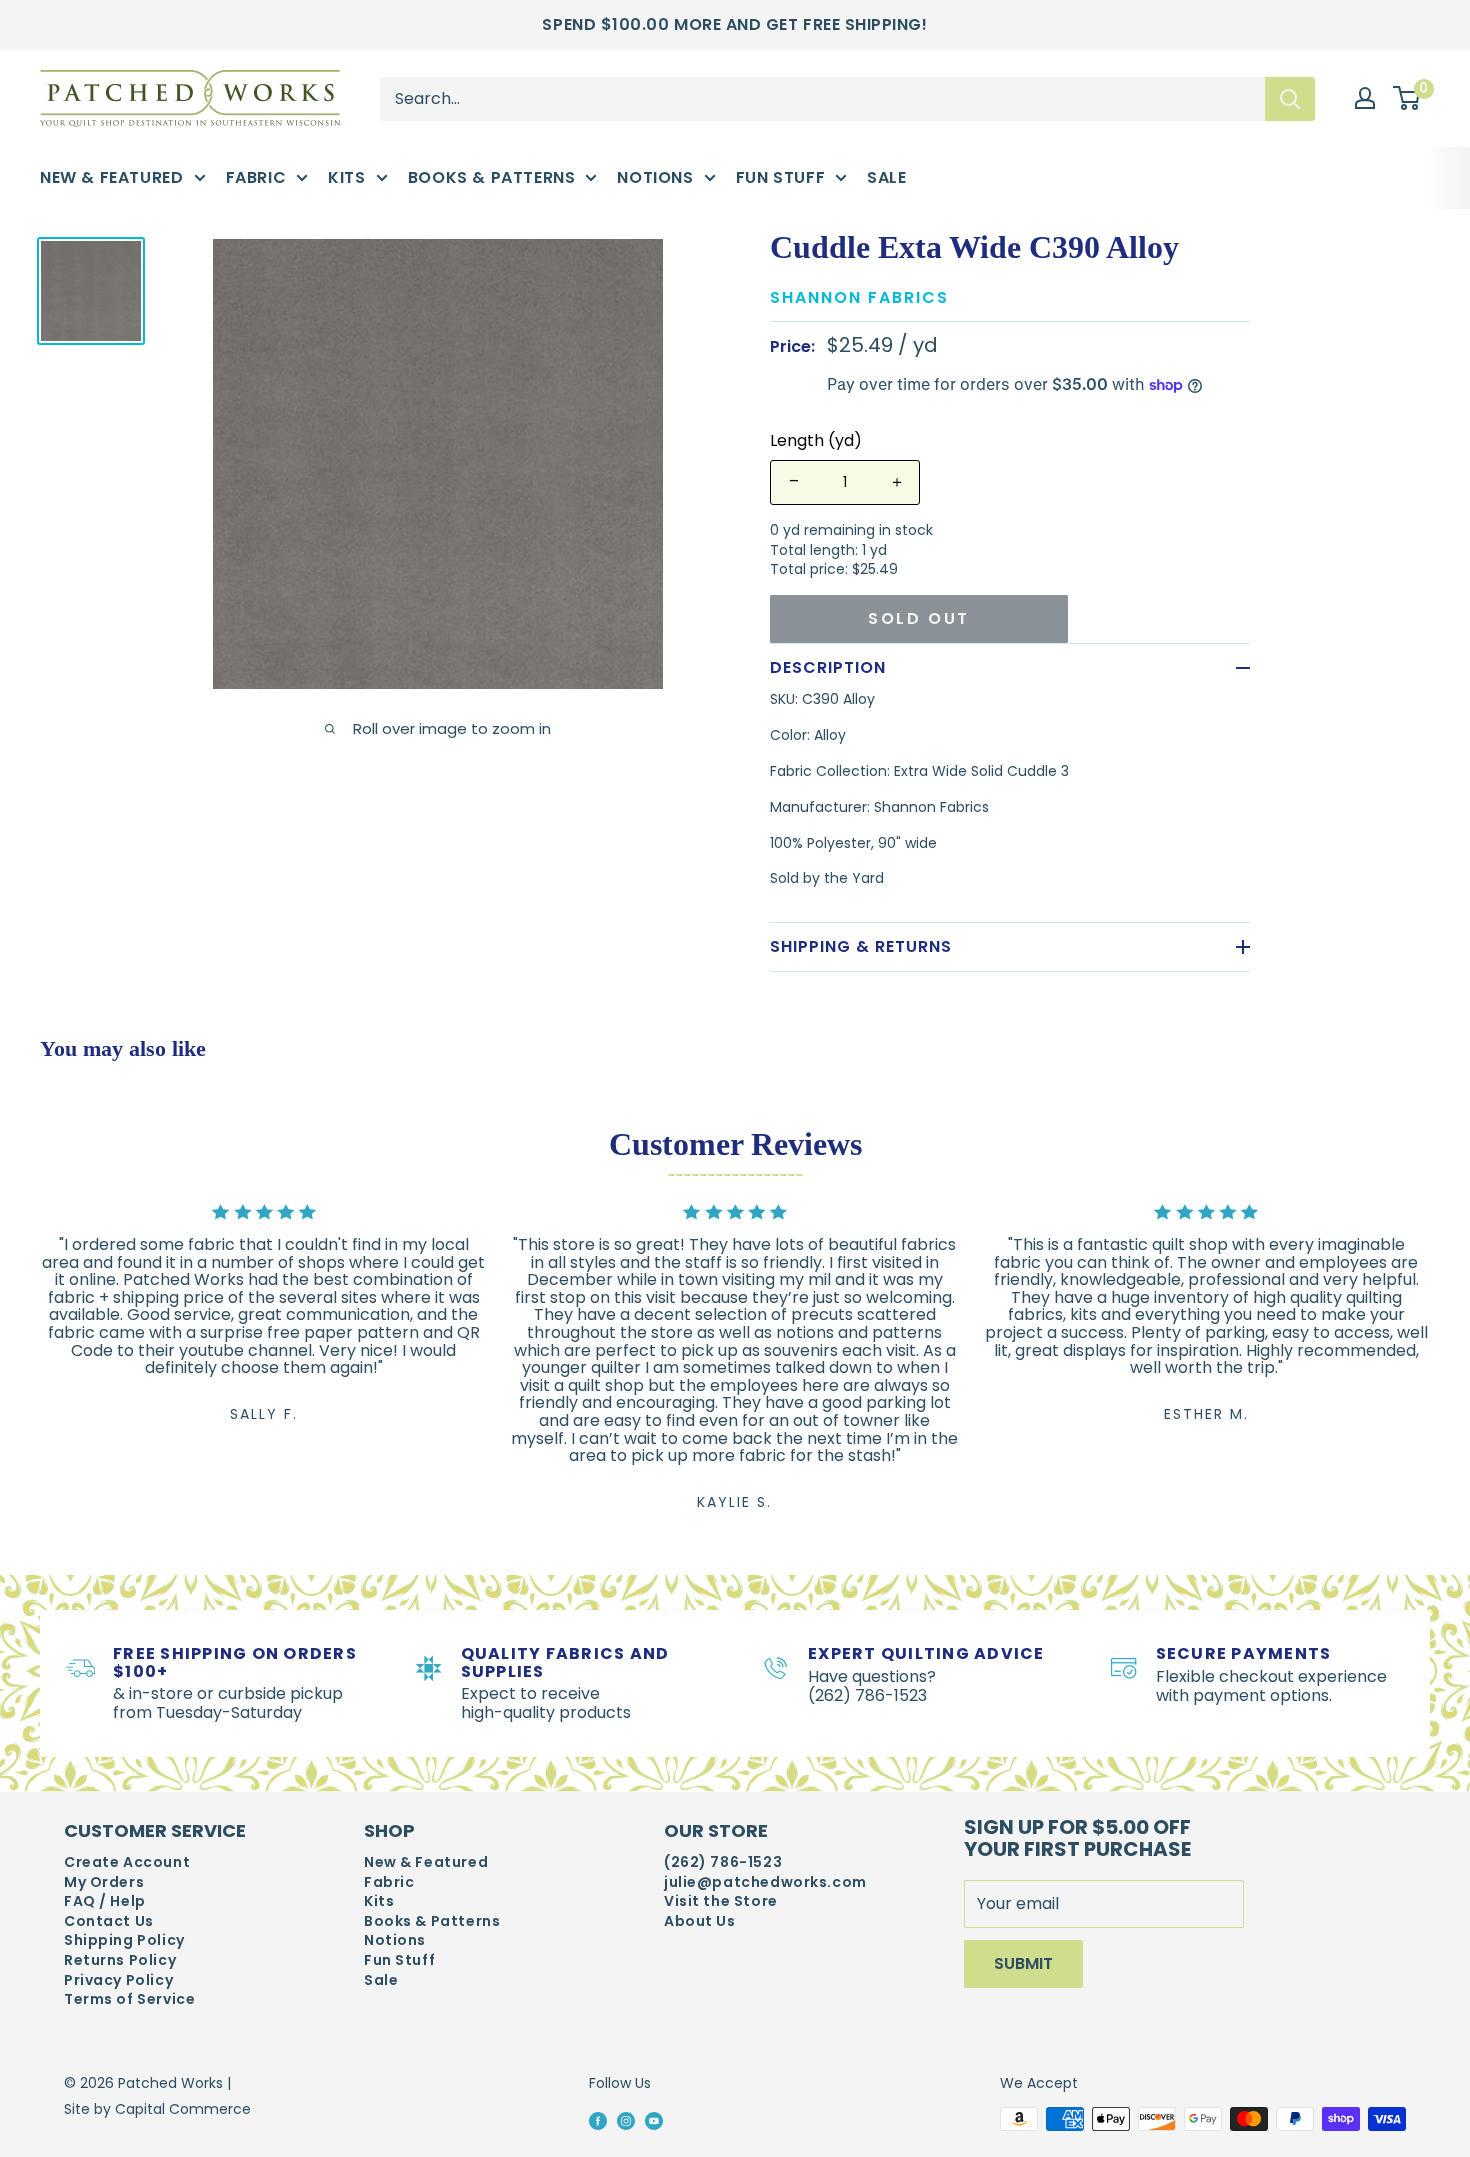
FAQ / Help (105, 1901)
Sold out (919, 618)
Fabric (256, 177)
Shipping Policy (124, 1940)
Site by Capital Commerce (157, 2109)
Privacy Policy (118, 1980)
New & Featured (112, 177)
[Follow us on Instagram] (626, 2120)
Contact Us (109, 1921)
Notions (655, 177)
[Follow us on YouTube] (654, 2120)
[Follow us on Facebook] (598, 2120)
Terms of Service (129, 1999)
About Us (700, 1921)
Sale (886, 177)
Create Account (127, 1862)
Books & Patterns (492, 177)
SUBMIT (1023, 1963)
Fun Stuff (781, 177)
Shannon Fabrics (859, 297)
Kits (346, 177)
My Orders (104, 1882)
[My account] (1365, 98)
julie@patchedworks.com (765, 1882)
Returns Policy (120, 1960)
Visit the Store (721, 1901)
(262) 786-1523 (723, 1862)
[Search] (1290, 98)
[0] (1407, 99)
